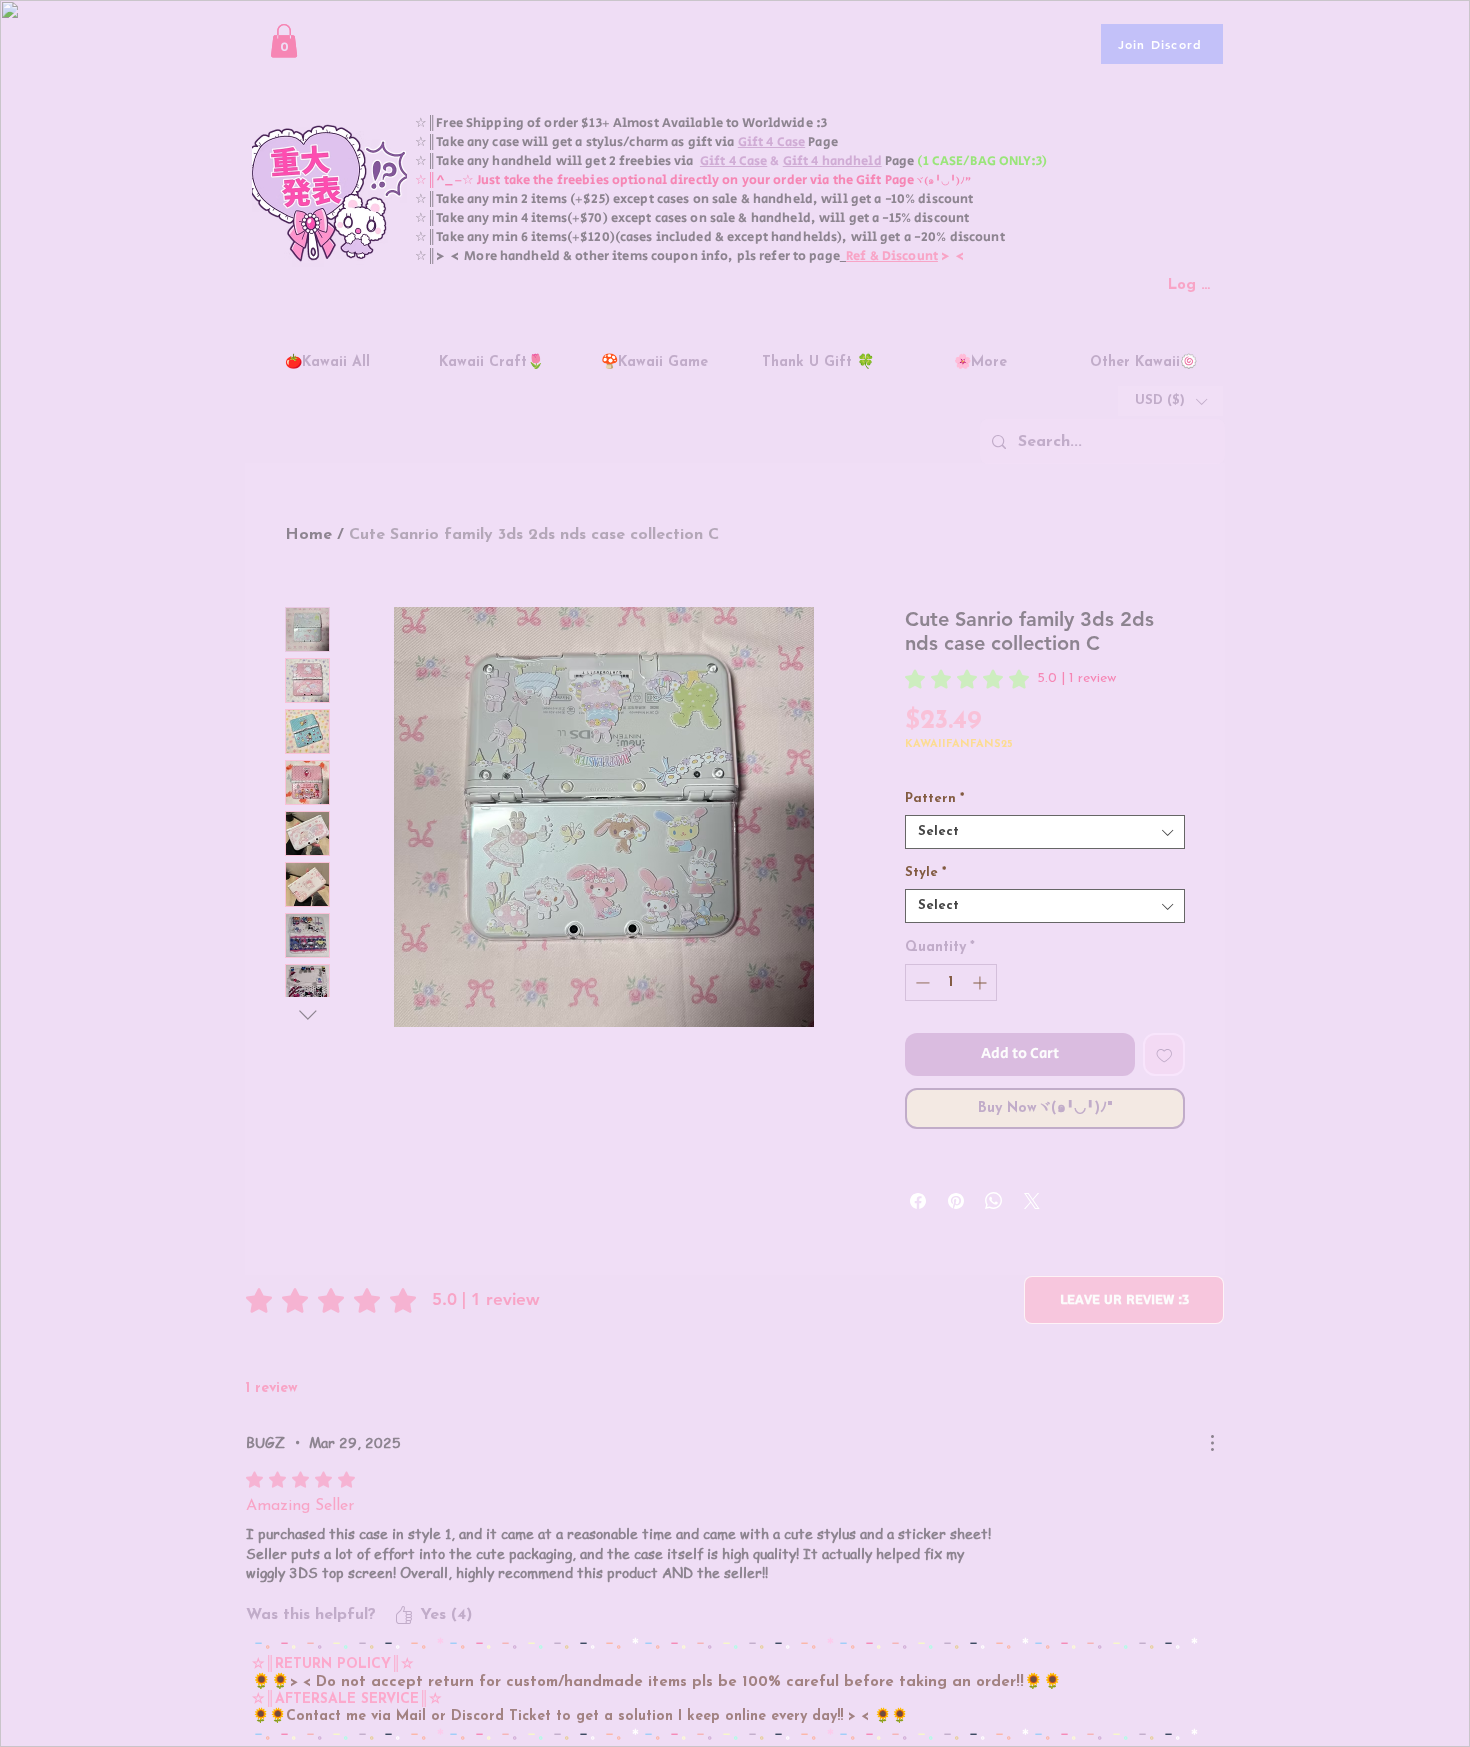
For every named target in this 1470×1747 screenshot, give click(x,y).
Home (308, 535)
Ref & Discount (892, 256)
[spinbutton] (951, 982)
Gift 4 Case (771, 142)
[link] (1010, 679)
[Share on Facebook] (918, 1201)
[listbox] (1170, 401)
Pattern (934, 798)
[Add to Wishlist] (1164, 1054)
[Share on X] (1032, 1201)
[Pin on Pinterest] (956, 1201)
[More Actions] (1212, 1443)
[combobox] (1045, 832)
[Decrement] (920, 982)
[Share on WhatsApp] (994, 1201)
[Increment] (981, 982)
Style (925, 872)
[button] (284, 40)
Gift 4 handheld (832, 161)
